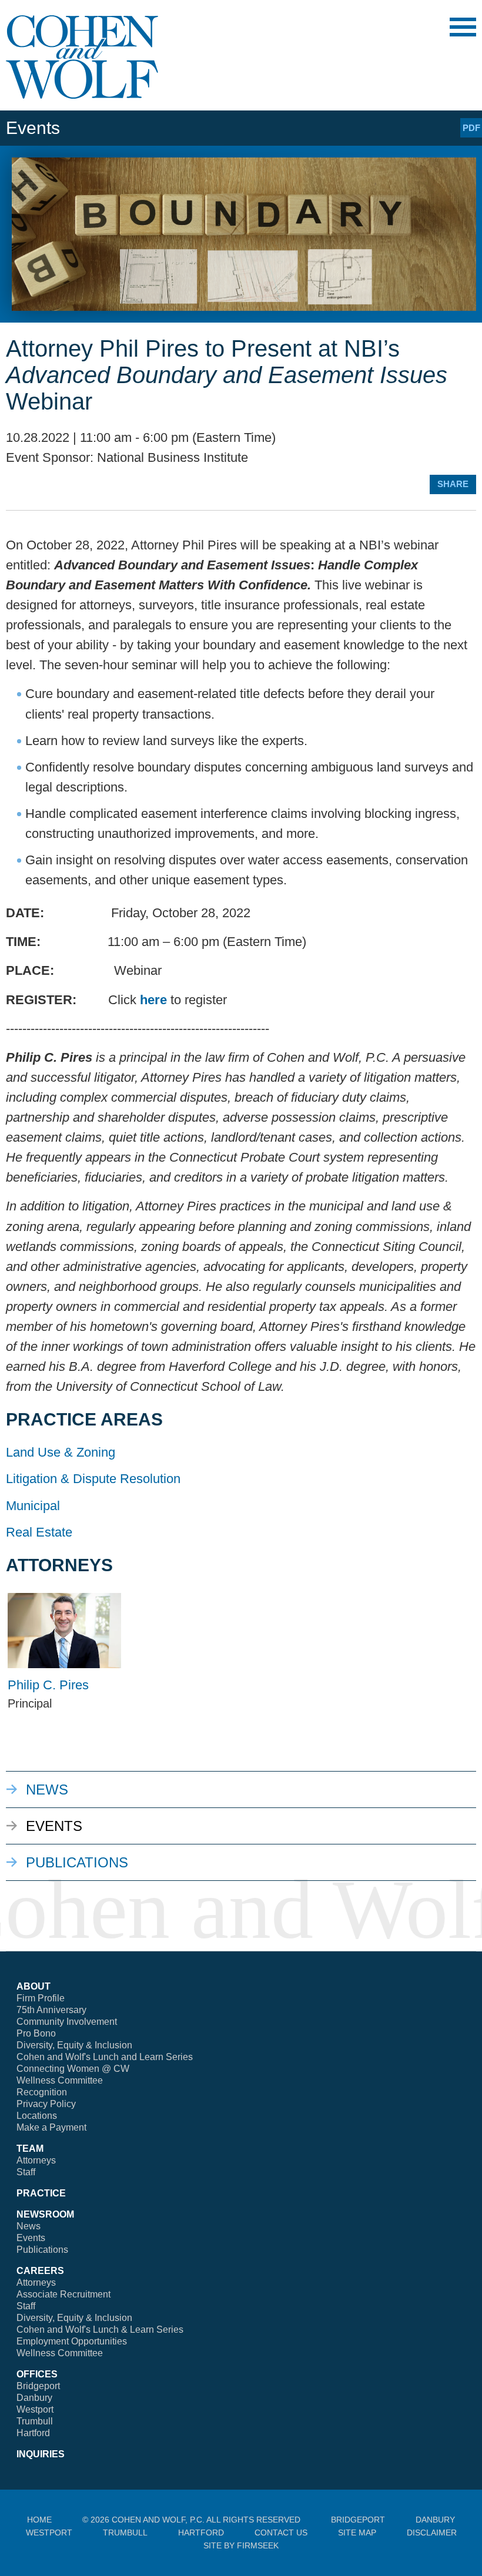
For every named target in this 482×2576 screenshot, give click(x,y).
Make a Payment (51, 2127)
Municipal (33, 1506)
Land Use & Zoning (61, 1452)
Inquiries (41, 2454)
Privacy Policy (46, 2104)
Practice (41, 2193)
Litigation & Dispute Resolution (93, 1479)
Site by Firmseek (241, 2545)
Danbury (34, 2398)
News (47, 1790)
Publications (77, 1862)
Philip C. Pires (48, 1685)
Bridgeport (38, 2386)
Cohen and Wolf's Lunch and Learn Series (105, 2057)
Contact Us (281, 2533)
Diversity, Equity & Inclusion (74, 2045)
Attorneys (36, 2160)
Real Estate (39, 1532)
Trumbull (35, 2421)
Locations (37, 2116)
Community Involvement (67, 2022)
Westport (35, 2409)
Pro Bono (36, 2033)
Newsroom (45, 2214)
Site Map (357, 2533)
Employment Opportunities (72, 2341)
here (153, 1000)
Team (30, 2149)
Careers (40, 2271)
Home (39, 2520)
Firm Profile (41, 1998)
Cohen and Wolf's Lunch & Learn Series (100, 2330)
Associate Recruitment (63, 2294)
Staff (26, 2172)
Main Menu (463, 27)
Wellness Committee (60, 2080)
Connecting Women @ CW (73, 2069)
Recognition (42, 2092)
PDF (471, 128)
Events (54, 1826)
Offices (37, 2374)
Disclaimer (432, 2533)
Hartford (33, 2433)
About (34, 1986)
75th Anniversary (51, 2010)
